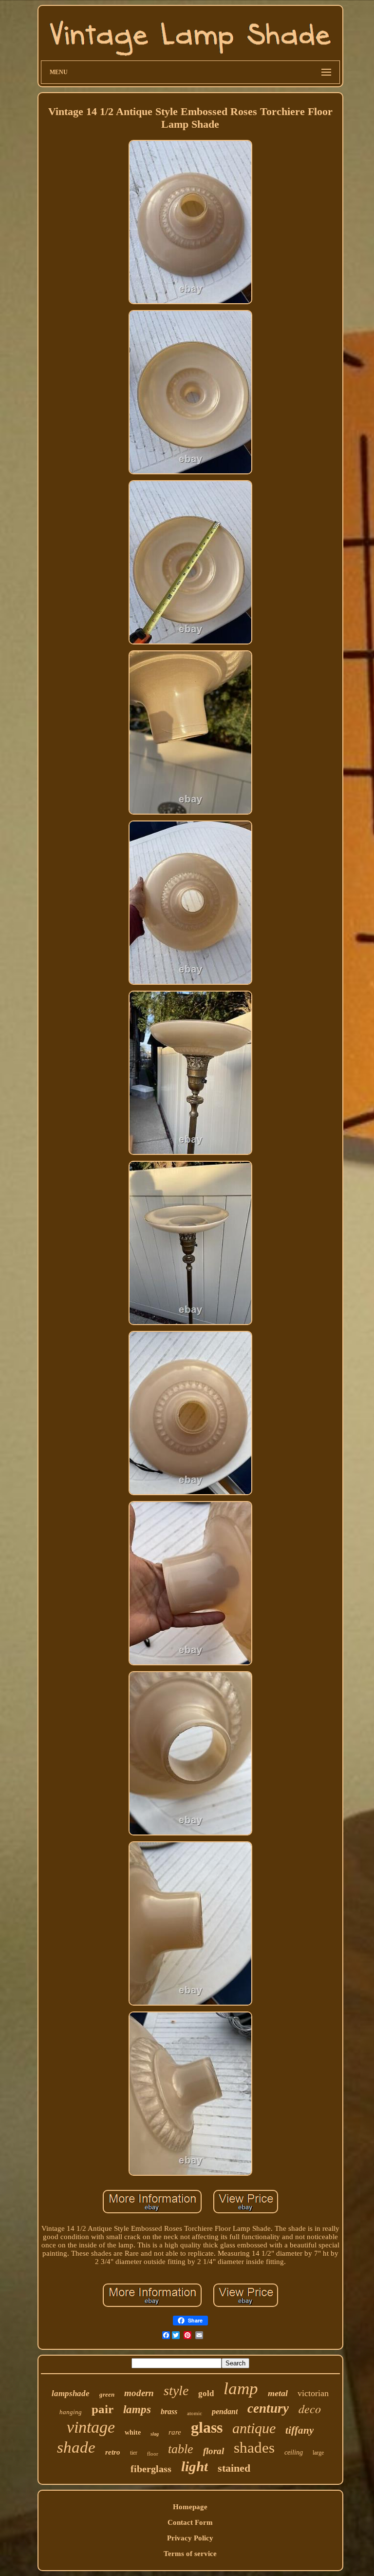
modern (139, 2393)
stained (234, 2468)
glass (207, 2427)
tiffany (299, 2430)
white (133, 2432)
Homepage (190, 2507)
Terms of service (190, 2554)
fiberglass (151, 2469)
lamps (137, 2410)
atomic (195, 2413)
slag (155, 2434)
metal (278, 2393)
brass (169, 2411)
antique (254, 2428)
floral (214, 2451)
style (176, 2391)
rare (175, 2432)
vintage (91, 2427)
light (195, 2466)
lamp (241, 2389)
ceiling (294, 2452)
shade (76, 2447)
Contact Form (190, 2522)
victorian (313, 2393)
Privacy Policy (190, 2538)
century (268, 2408)
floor (153, 2454)
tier (134, 2453)
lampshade (71, 2393)
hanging (71, 2412)
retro (113, 2452)
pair (103, 2409)
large (318, 2453)
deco (310, 2408)
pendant (225, 2411)
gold (206, 2393)
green (107, 2394)
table (181, 2449)
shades (254, 2448)
